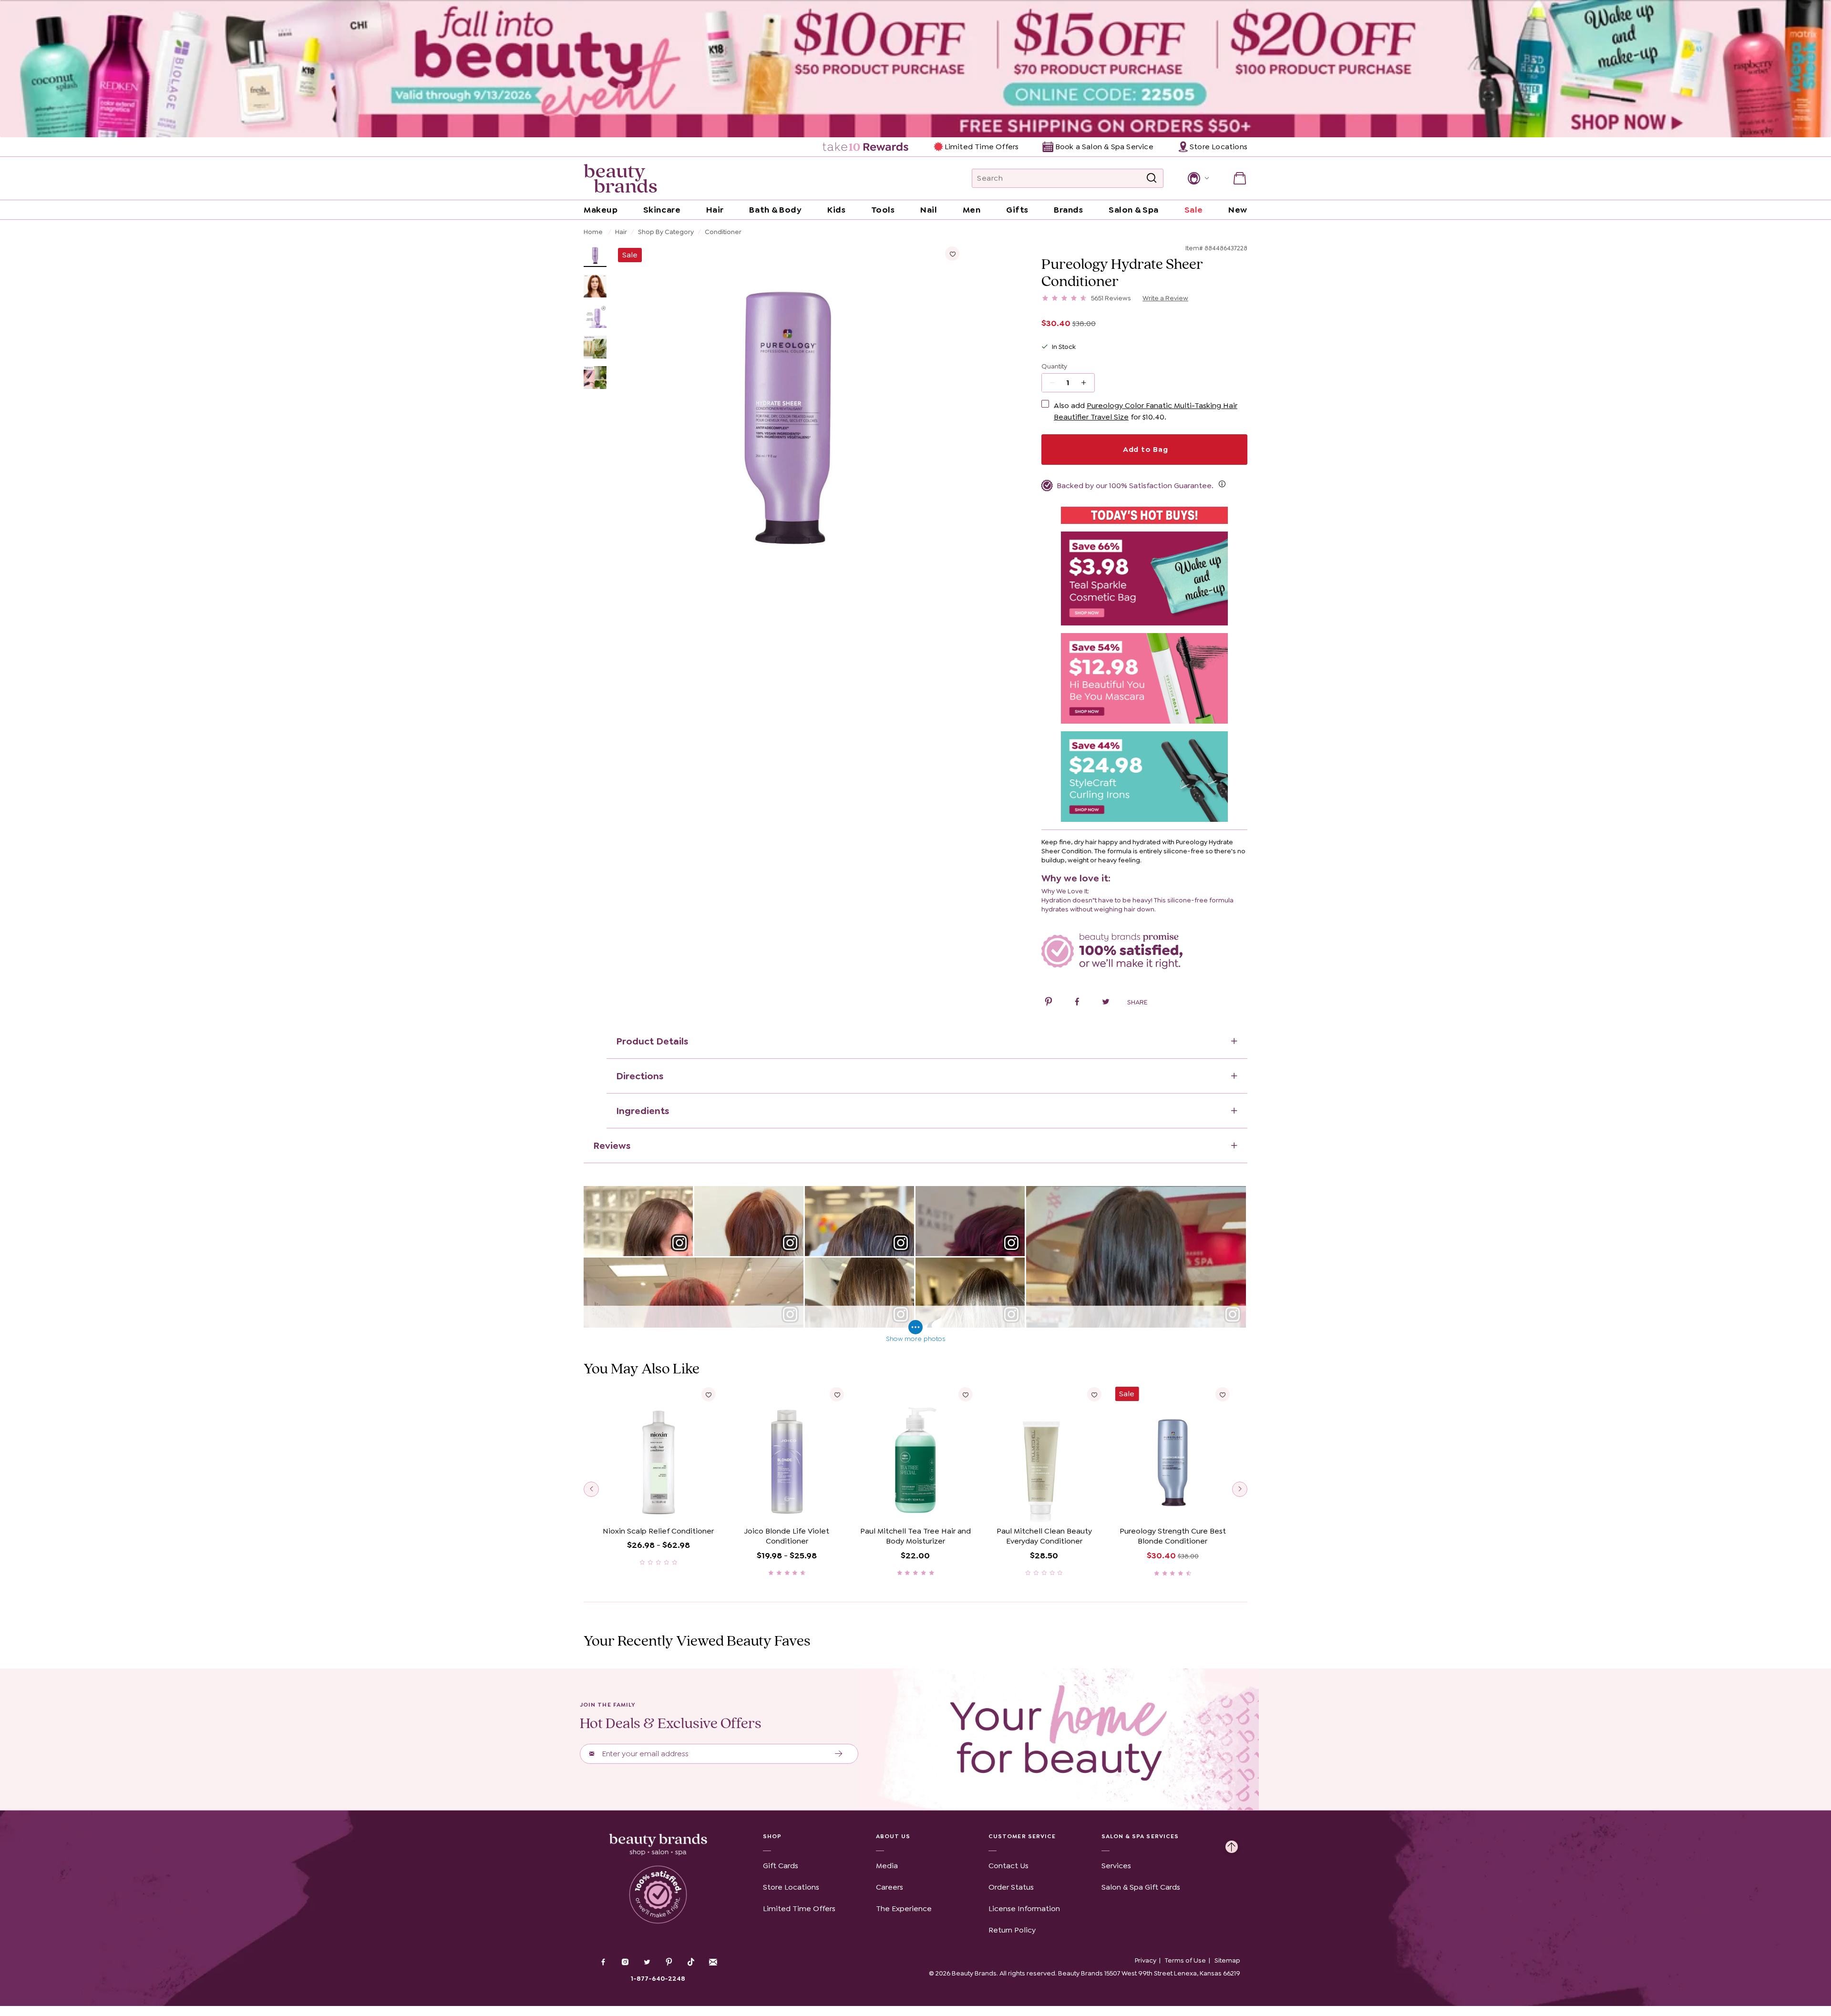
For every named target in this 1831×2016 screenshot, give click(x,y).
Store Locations (791, 1887)
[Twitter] (647, 1963)
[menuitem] (866, 147)
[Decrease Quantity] (1087, 383)
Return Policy (1012, 1930)
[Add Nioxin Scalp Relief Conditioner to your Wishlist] (709, 1394)
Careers (890, 1887)
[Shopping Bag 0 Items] (1240, 178)
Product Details (652, 1041)
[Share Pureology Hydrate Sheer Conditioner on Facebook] (1077, 1003)
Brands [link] (1068, 210)
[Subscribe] (839, 1754)
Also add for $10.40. (1146, 411)
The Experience (904, 1909)
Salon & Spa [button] (1134, 210)
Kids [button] (836, 210)
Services (1116, 1866)
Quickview (658, 1508)
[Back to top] (1232, 1844)
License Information (1024, 1909)
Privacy (1146, 1960)
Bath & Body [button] (775, 210)
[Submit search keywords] (1152, 178)
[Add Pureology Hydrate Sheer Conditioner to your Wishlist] (952, 254)
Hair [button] (715, 210)
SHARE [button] (1137, 1002)
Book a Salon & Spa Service (1104, 147)
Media (887, 1866)
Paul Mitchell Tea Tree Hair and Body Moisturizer (915, 1536)
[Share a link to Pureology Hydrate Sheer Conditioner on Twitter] (1106, 1003)
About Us (893, 1836)
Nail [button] (929, 210)
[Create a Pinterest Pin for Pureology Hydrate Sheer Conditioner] (1049, 1003)
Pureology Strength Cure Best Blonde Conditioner (1173, 1536)
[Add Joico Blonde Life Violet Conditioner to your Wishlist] (837, 1394)
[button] (1198, 178)
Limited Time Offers (982, 147)
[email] (713, 1962)
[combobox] (1068, 178)
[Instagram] (625, 1963)
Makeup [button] (601, 210)
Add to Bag (1144, 449)
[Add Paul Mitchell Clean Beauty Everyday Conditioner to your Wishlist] (1094, 1394)
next (1240, 1489)
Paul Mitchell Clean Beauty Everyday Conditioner (1044, 1536)
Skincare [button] (662, 210)
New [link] (1238, 210)
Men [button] (972, 210)
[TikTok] (691, 1962)
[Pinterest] (669, 1963)
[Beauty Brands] (620, 178)
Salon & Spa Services (1140, 1836)
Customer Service (1022, 1836)
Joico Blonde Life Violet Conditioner (787, 1536)
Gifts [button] (1017, 210)
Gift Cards (781, 1866)
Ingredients (643, 1111)
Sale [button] (1194, 210)
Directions (640, 1076)
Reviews (612, 1146)
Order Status (1011, 1887)
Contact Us (1008, 1866)
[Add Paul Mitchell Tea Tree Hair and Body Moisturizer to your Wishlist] (966, 1394)
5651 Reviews (1111, 298)
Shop (772, 1836)
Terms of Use (1185, 1960)
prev (591, 1489)
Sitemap (1227, 1960)
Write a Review (1165, 298)
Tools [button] (883, 210)
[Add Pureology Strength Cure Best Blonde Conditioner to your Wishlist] (1223, 1394)
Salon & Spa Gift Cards (1141, 1887)
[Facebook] (603, 1963)
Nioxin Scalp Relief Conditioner (658, 1531)
